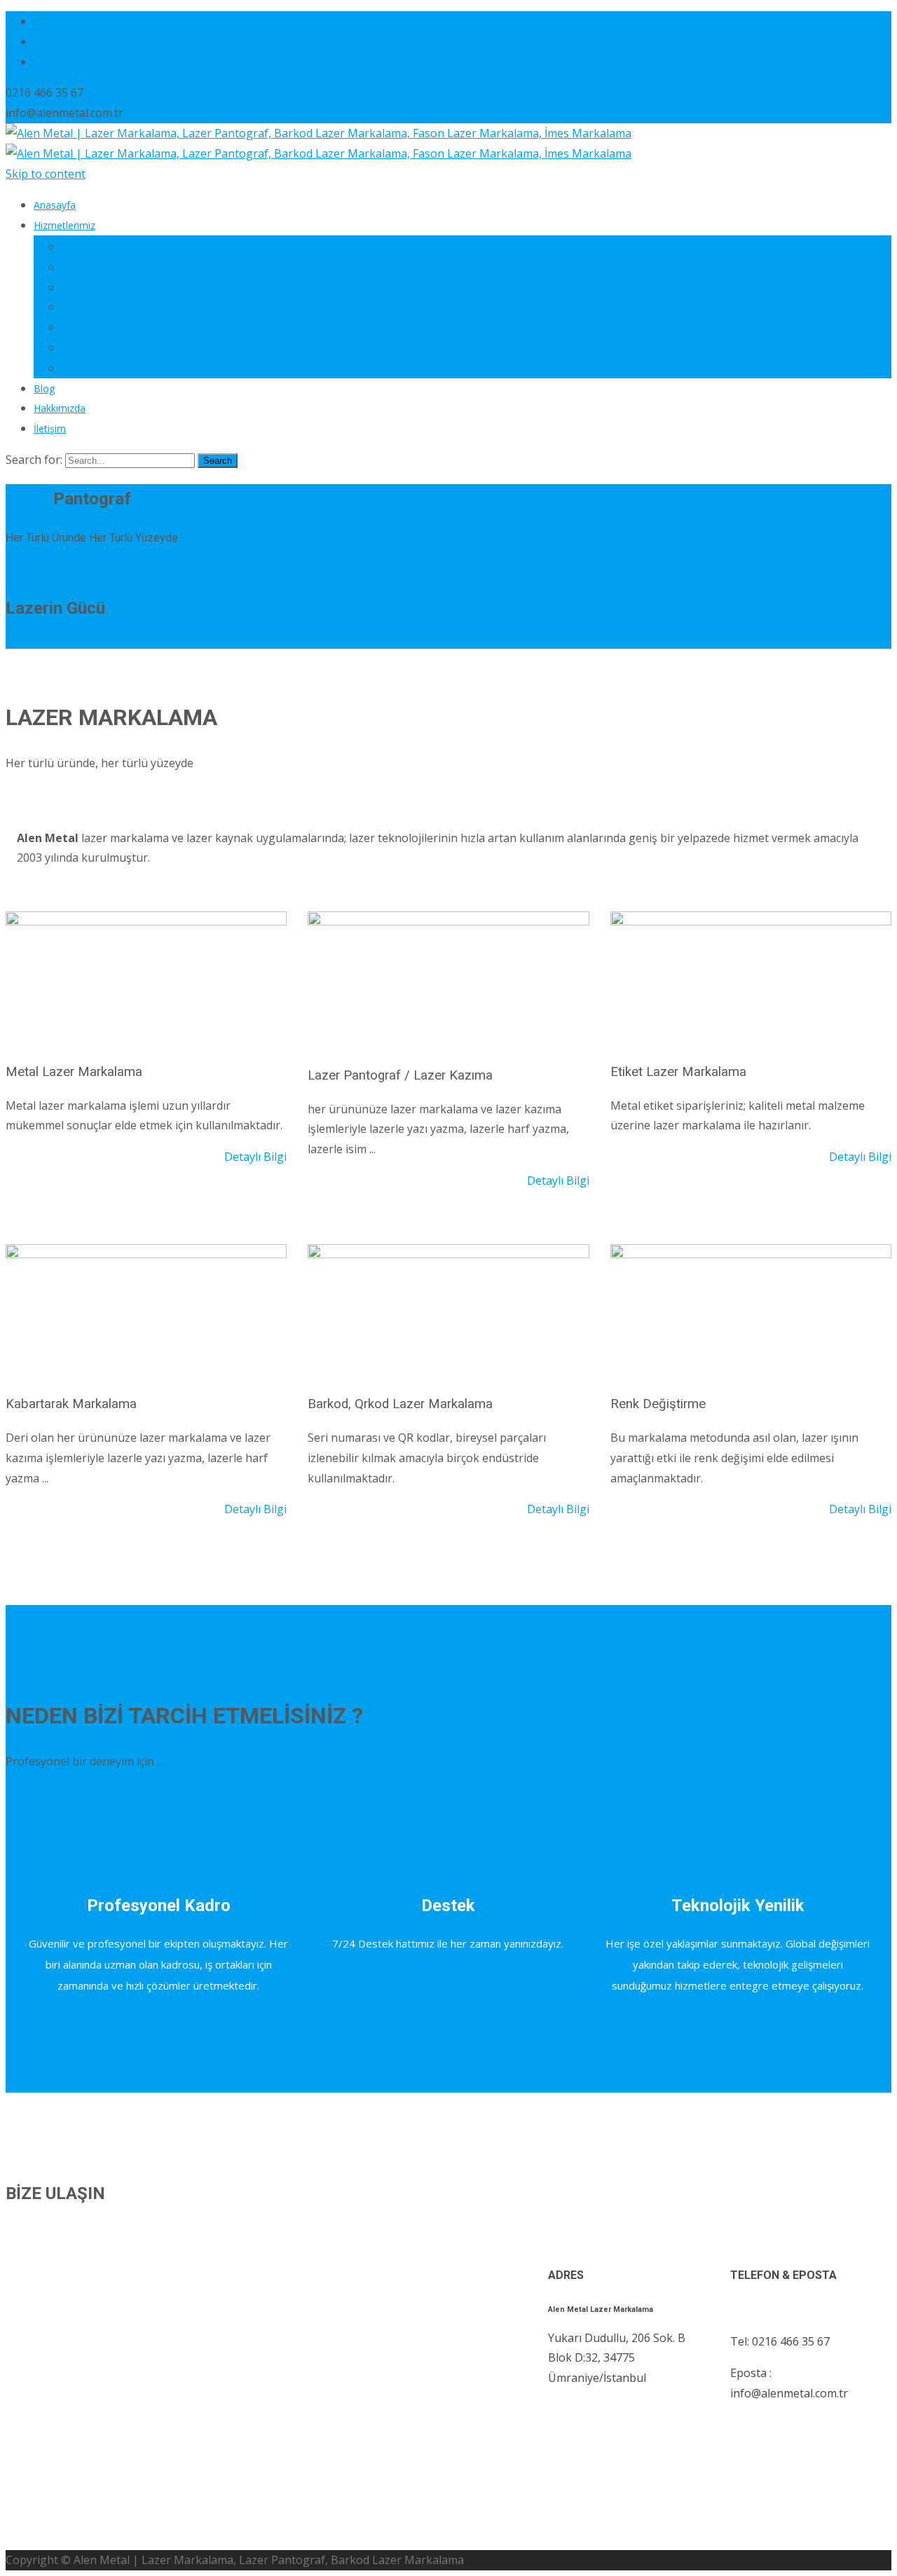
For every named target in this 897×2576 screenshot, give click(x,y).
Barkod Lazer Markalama (119, 348)
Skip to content (46, 174)
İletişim (50, 428)
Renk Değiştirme (99, 368)
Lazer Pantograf (98, 288)
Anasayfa (55, 205)
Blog (44, 388)
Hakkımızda (60, 408)
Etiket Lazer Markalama (115, 328)
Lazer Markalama (101, 247)
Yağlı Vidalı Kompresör (112, 267)
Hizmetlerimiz (64, 225)
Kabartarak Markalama (114, 307)
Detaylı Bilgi (37, 570)
